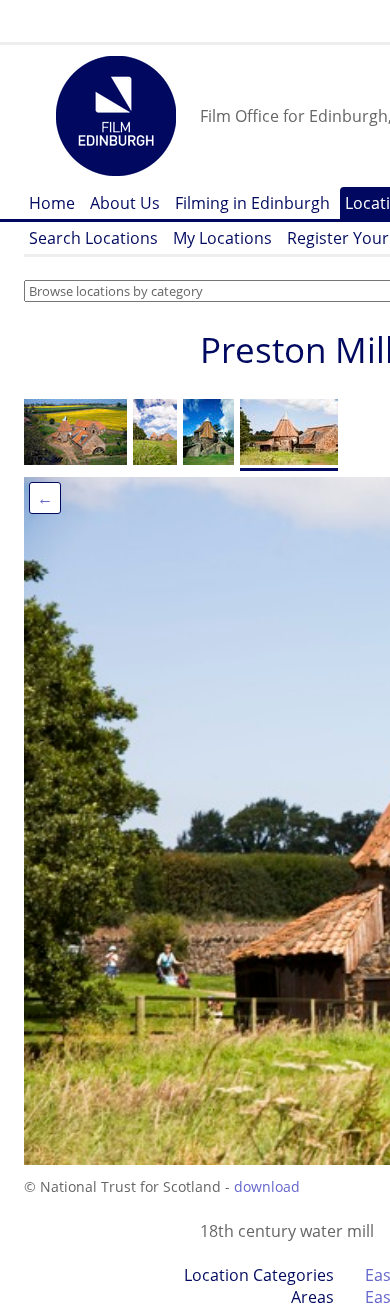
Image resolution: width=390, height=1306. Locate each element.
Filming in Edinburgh (252, 203)
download (267, 1186)
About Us (125, 203)
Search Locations (93, 238)
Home (52, 203)
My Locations (222, 238)
